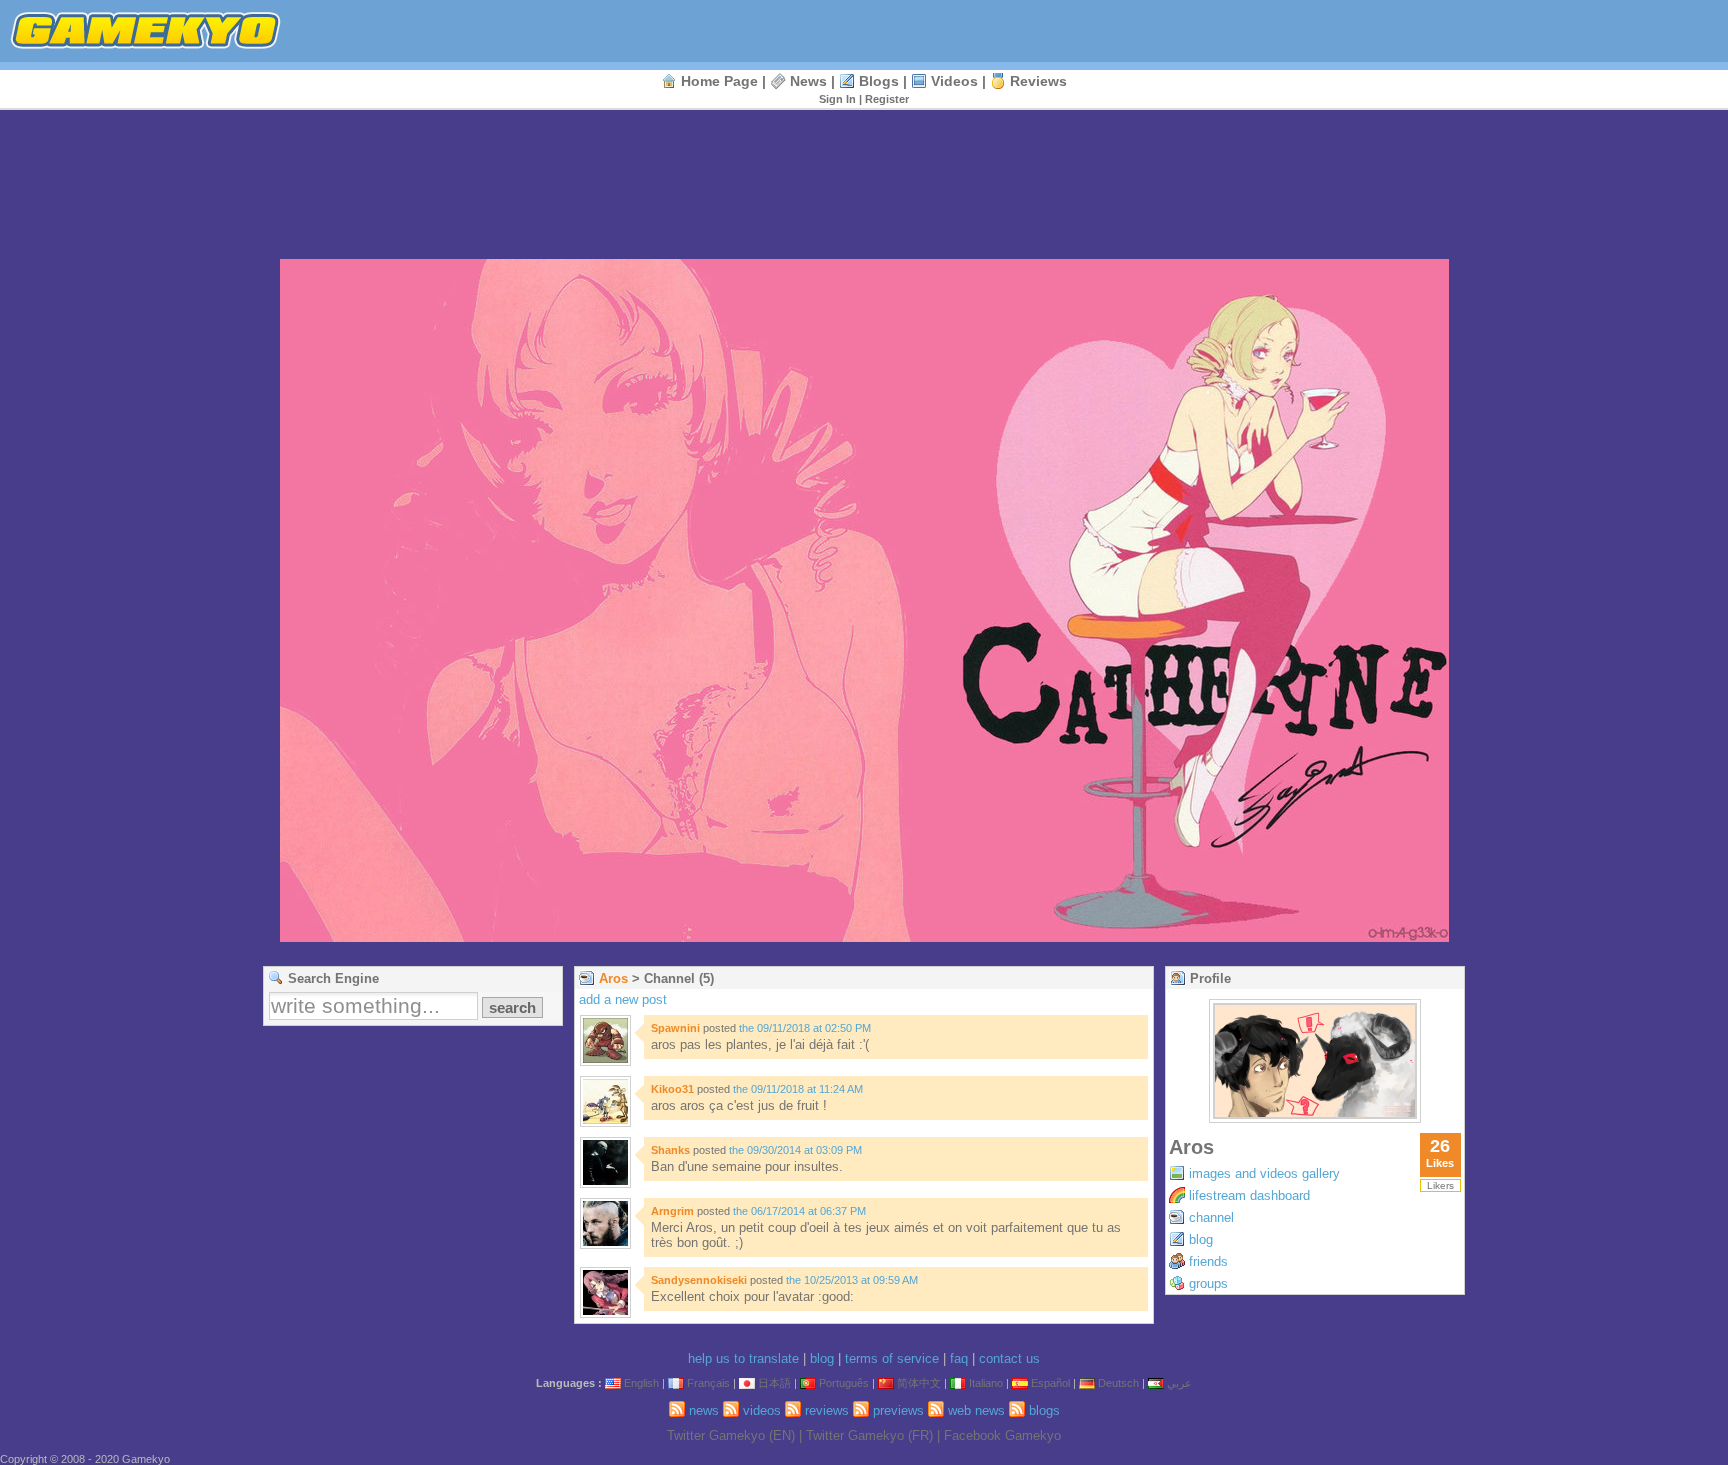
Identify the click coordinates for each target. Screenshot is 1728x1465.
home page (719, 81)
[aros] (1315, 1117)
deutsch (1118, 1383)
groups (1208, 1283)
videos (954, 81)
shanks (670, 1150)
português (844, 1383)
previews (898, 1410)
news (808, 81)
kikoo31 (672, 1089)
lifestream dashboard (1249, 1195)
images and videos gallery (1264, 1173)
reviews (1038, 81)
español (1050, 1383)
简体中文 (919, 1383)
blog (1201, 1239)
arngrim (672, 1211)
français (708, 1383)
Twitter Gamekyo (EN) (731, 1435)
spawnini (675, 1028)
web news (976, 1410)
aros (613, 978)
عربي (1179, 1383)
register (887, 99)
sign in (837, 99)
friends (1208, 1261)
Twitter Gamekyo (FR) (869, 1435)
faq (959, 1358)
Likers (1440, 1185)
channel (1211, 1217)
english (641, 1383)
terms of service (892, 1358)
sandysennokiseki (699, 1280)
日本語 (774, 1383)
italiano (986, 1383)
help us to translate (743, 1358)
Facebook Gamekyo (1002, 1435)
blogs (879, 81)
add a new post (623, 999)
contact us (1009, 1358)
